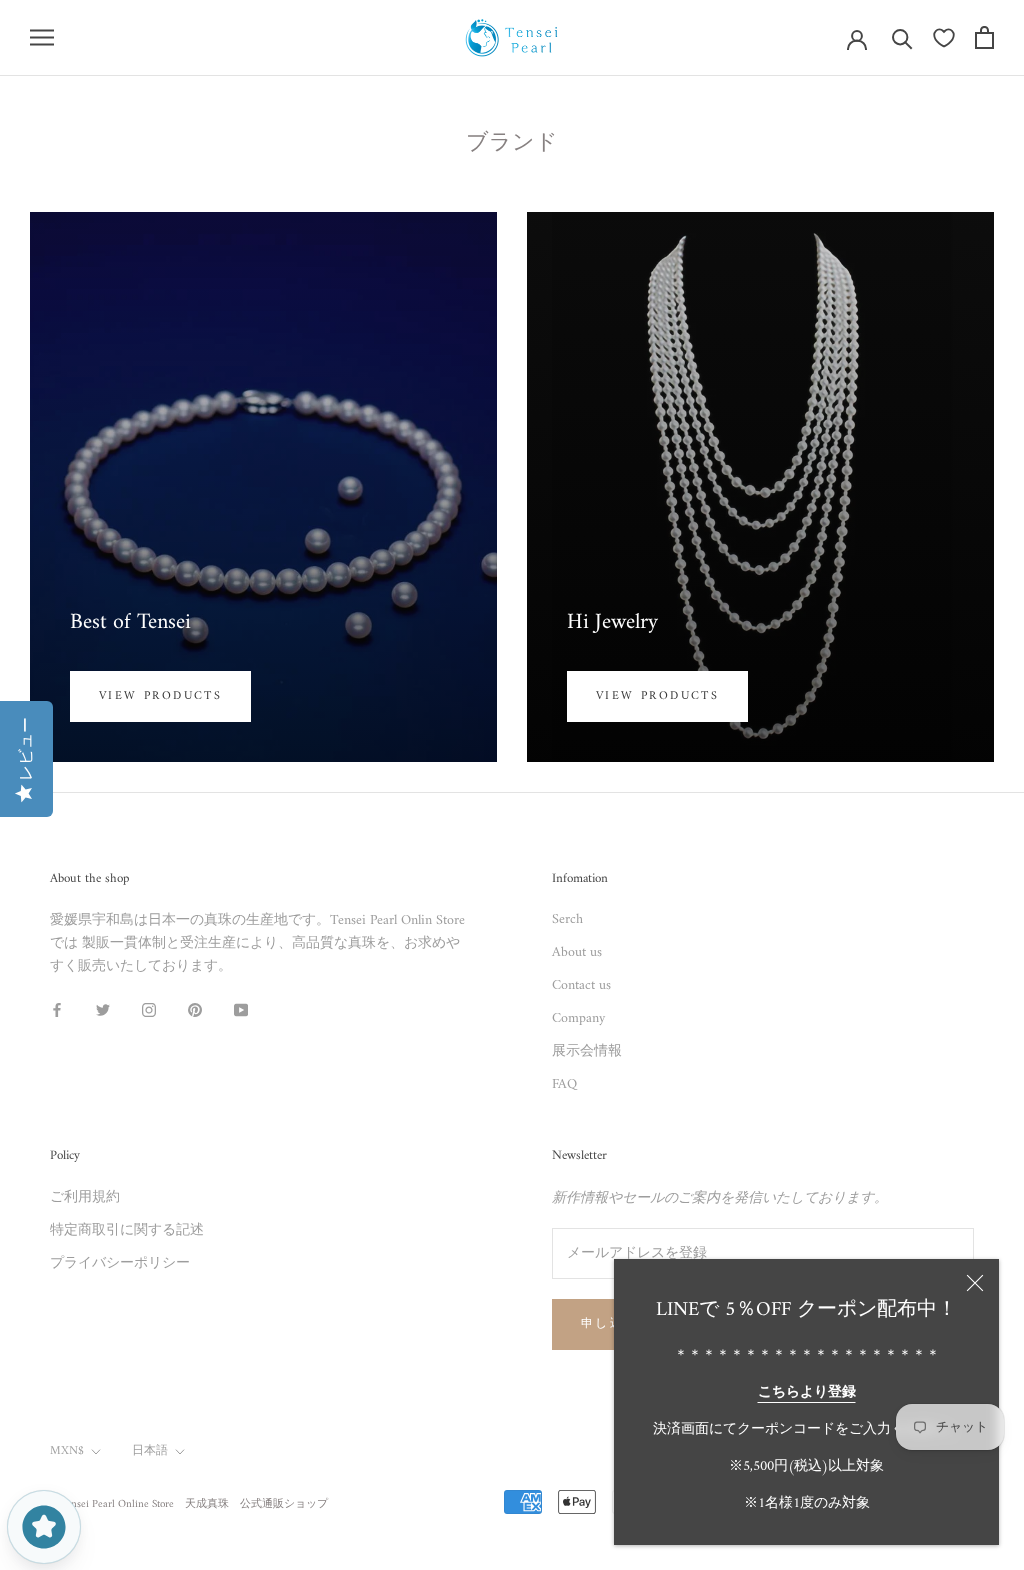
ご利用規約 (85, 1197)
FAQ (564, 1084)
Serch (567, 919)
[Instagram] (149, 1010)
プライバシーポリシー (120, 1263)
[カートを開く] (984, 37)
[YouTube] (241, 1010)
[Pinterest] (195, 1010)
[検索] (902, 37)
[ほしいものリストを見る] (944, 38)
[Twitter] (103, 1010)
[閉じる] (975, 1283)
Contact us (581, 985)
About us (577, 952)
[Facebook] (57, 1010)
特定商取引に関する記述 (127, 1230)
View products (160, 696)
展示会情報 (587, 1051)
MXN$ (67, 1451)
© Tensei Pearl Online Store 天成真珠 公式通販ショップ (189, 1504)
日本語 (150, 1451)
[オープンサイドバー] (42, 37)
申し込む (610, 1324)
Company (578, 1018)
